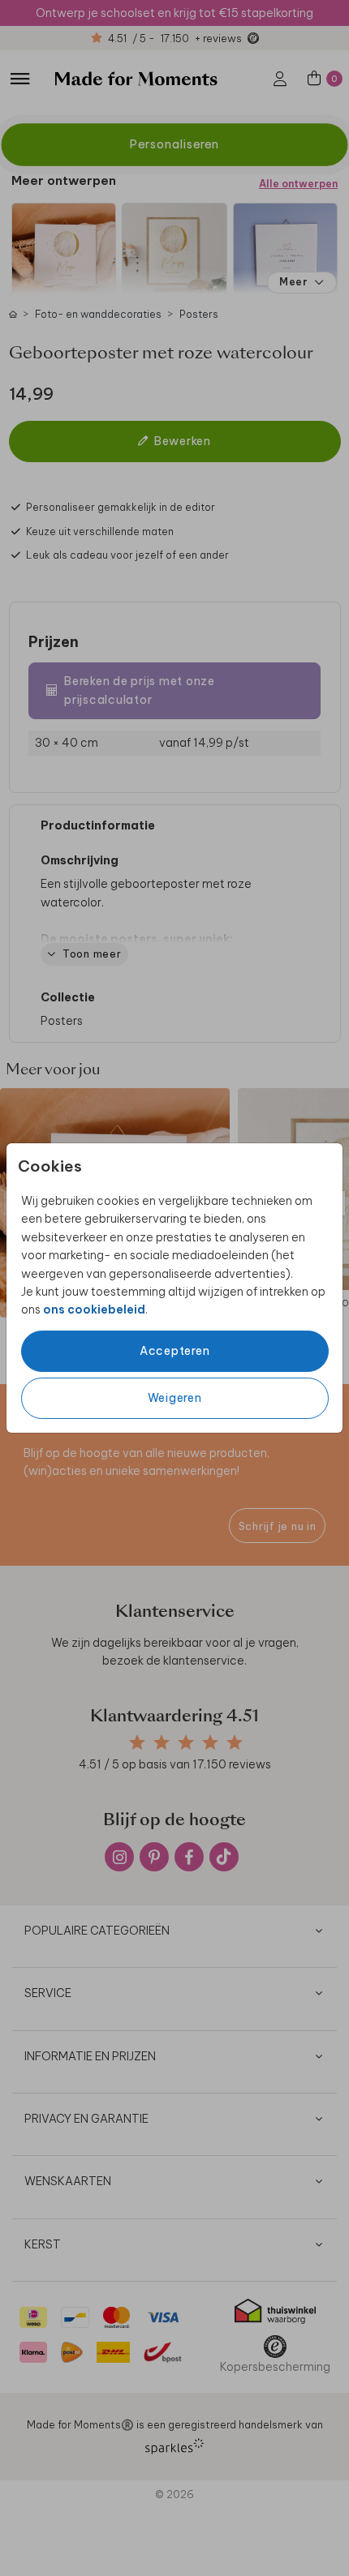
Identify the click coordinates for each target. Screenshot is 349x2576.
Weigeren (175, 1398)
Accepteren (175, 1351)
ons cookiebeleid (94, 1309)
